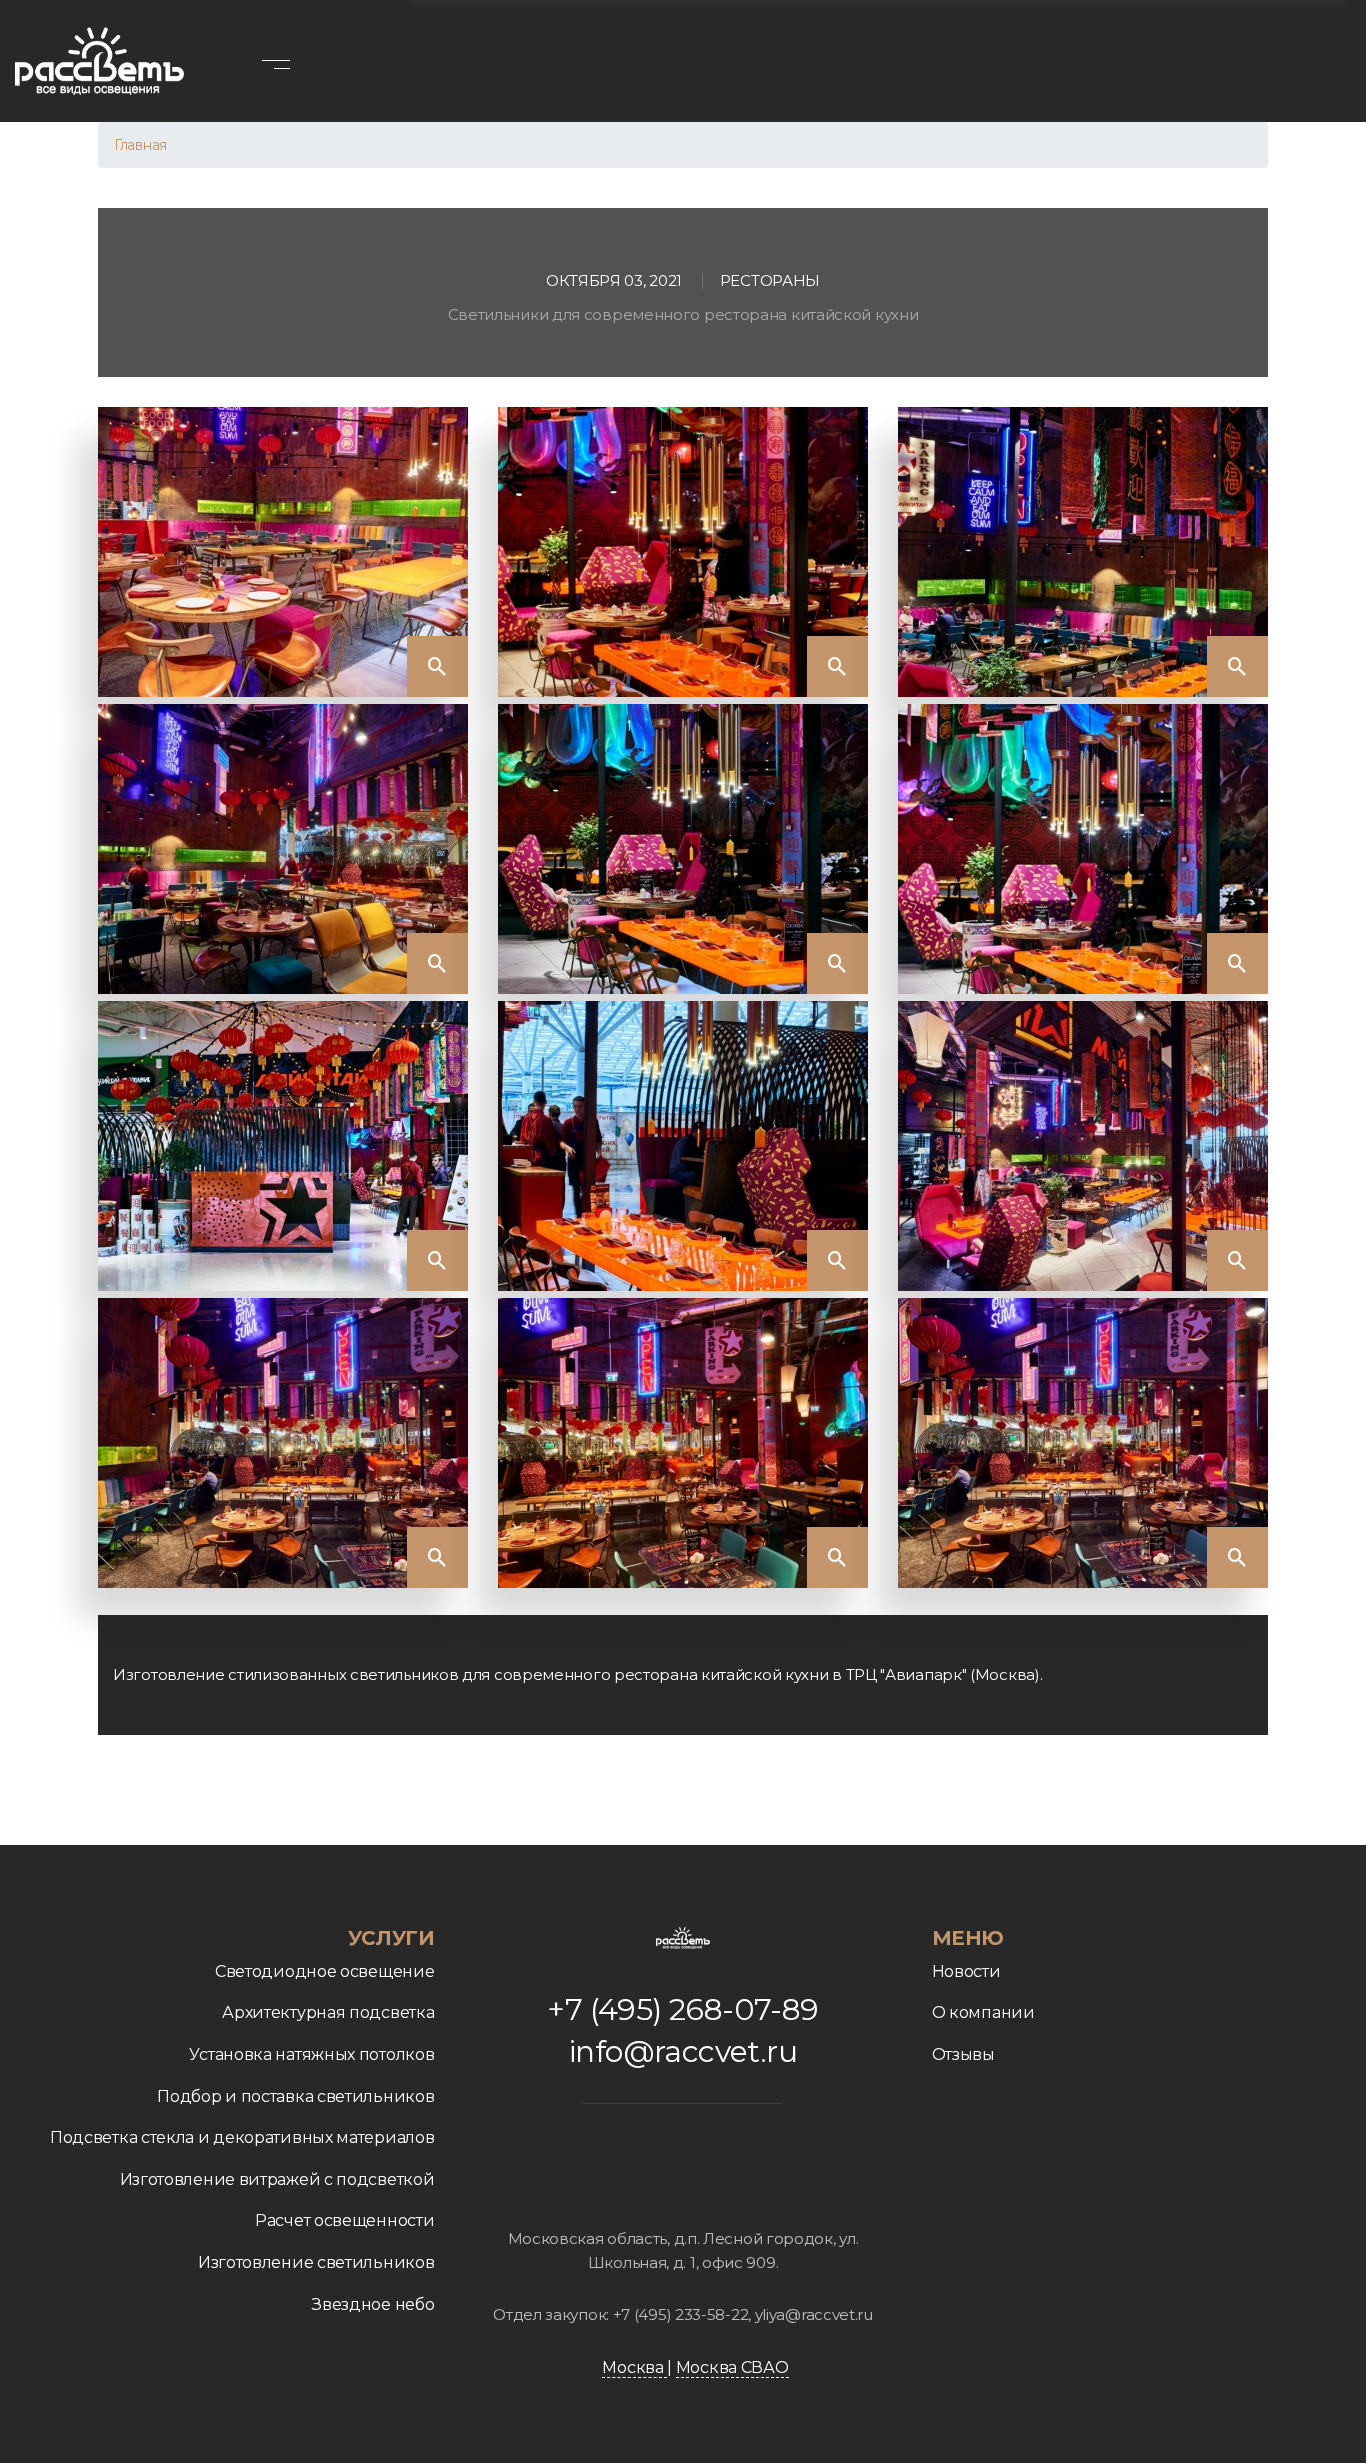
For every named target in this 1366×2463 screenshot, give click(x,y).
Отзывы (963, 2054)
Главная (140, 145)
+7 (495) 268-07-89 (682, 2009)
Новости (966, 1971)
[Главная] (99, 61)
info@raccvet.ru (683, 2051)
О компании (983, 2012)
